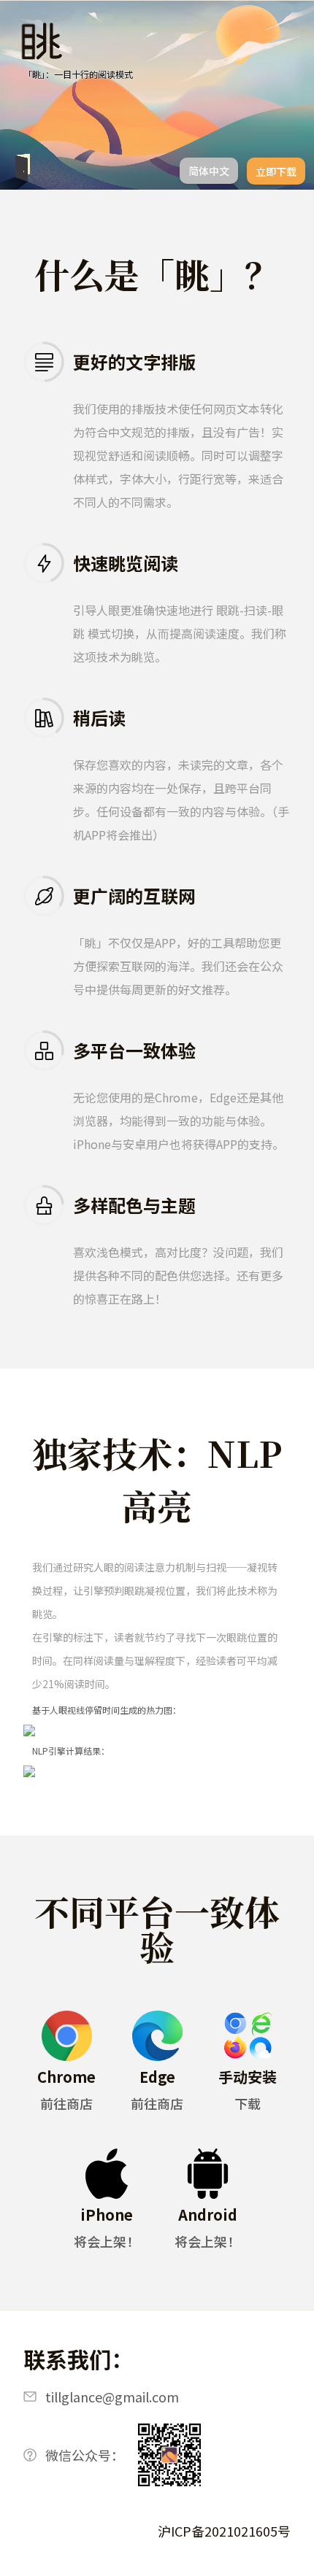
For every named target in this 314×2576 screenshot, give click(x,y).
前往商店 (66, 2103)
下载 (248, 2103)
